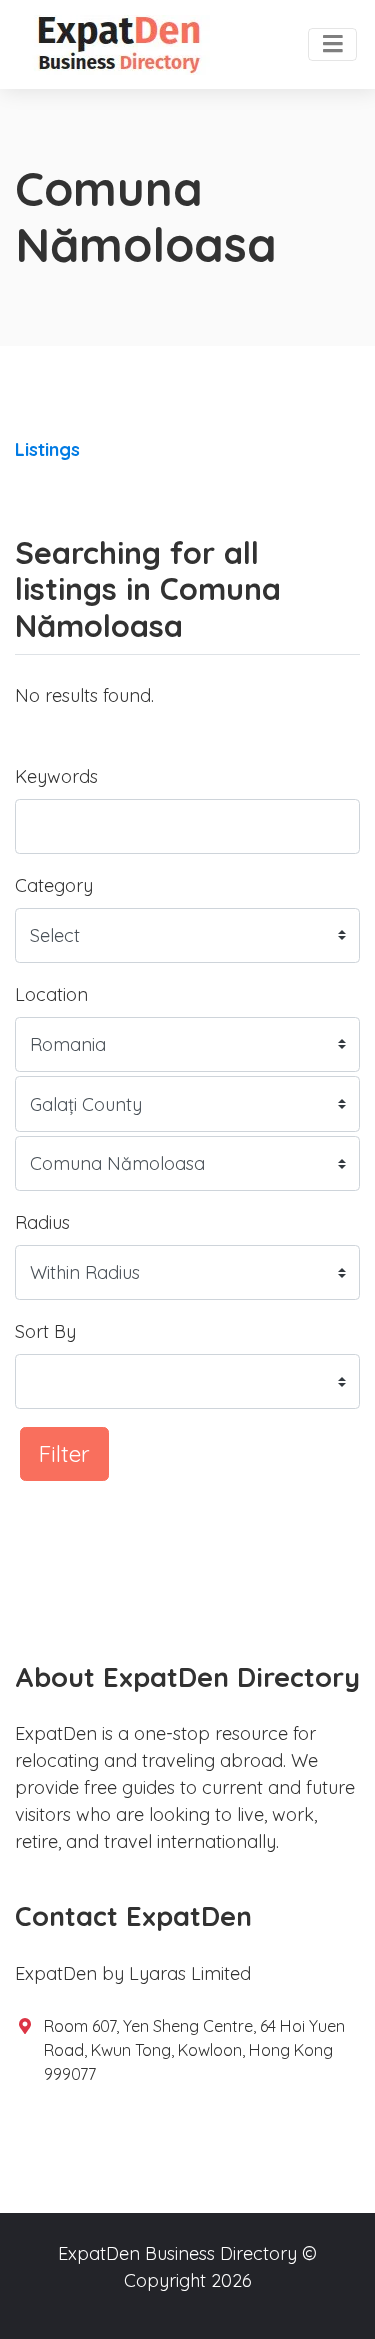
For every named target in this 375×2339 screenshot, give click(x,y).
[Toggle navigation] (332, 45)
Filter (64, 1453)
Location (51, 994)
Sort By (45, 1331)
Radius (42, 1222)
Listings (47, 449)
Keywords (56, 776)
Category (54, 885)
